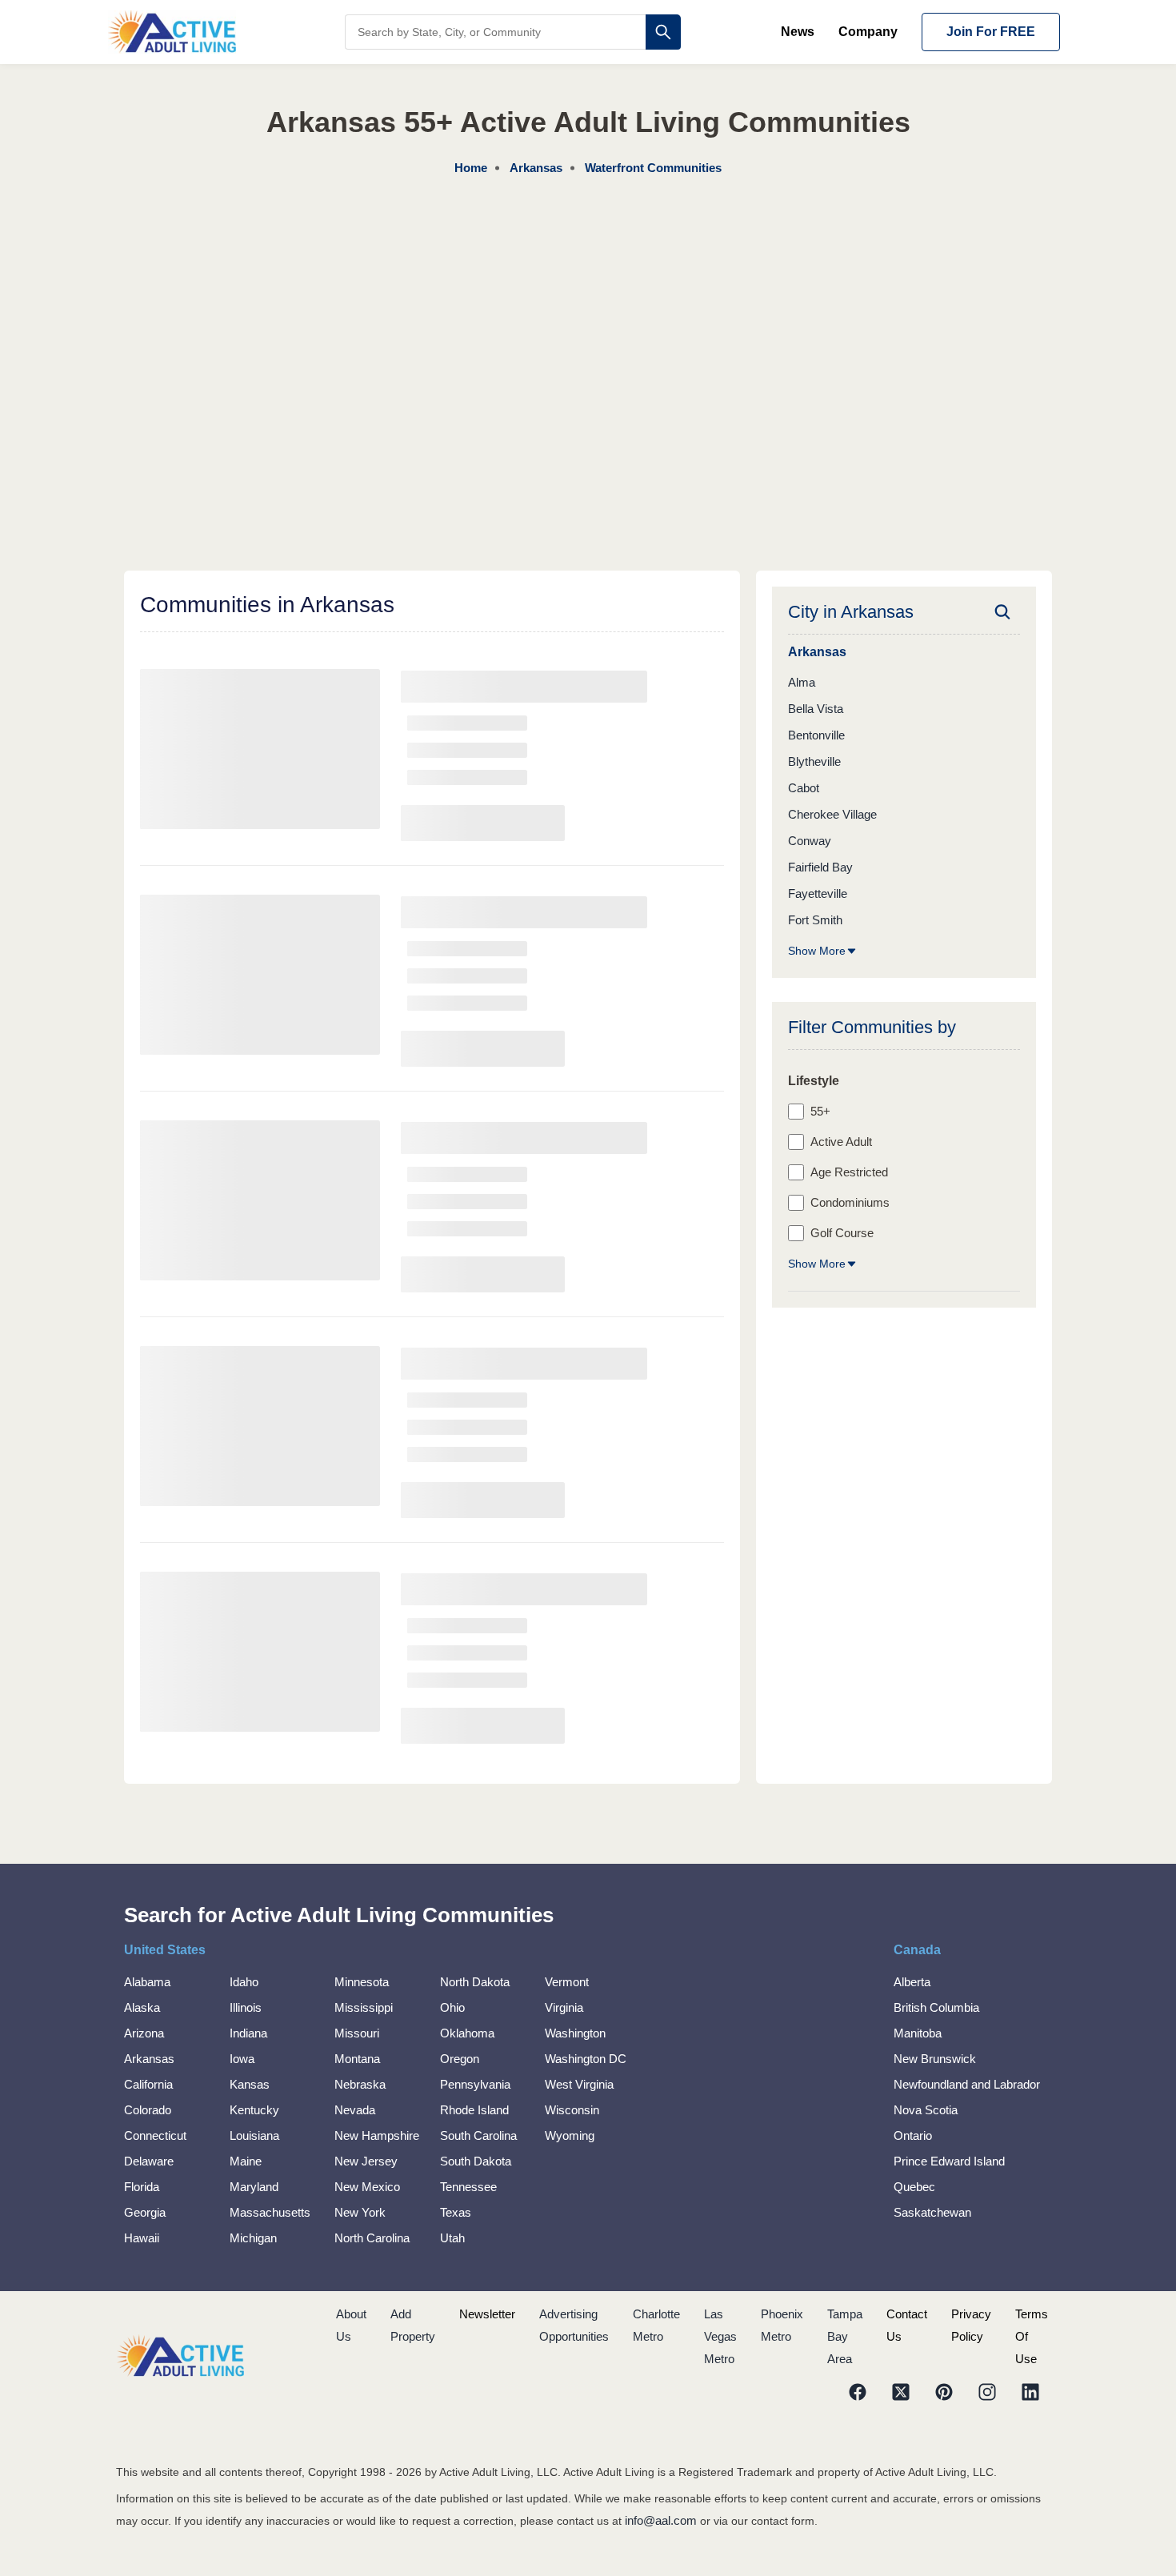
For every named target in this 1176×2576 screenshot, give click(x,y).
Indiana (248, 2033)
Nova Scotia (926, 2110)
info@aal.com (661, 2520)
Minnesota (362, 1982)
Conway (810, 841)
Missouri (357, 2033)
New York (360, 2212)
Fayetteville (818, 893)
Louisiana (254, 2135)
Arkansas (149, 2059)
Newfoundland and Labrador (967, 2084)
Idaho (244, 1982)
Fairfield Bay (820, 867)
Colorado (148, 2110)
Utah (452, 2238)
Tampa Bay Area (845, 2336)
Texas (456, 2212)
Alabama (147, 1982)
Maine (246, 2161)
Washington (575, 2033)
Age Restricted (849, 1172)
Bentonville (816, 735)
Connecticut (155, 2135)
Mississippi (364, 2007)
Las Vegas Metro (720, 2336)
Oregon (460, 2059)
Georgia (145, 2212)
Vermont (567, 1982)
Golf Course (842, 1233)
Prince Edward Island (949, 2161)
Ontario (913, 2135)
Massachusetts (270, 2212)
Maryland (254, 2187)
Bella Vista (816, 709)
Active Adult (841, 1142)
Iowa (242, 2059)
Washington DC (586, 2059)
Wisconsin (572, 2110)
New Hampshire (377, 2135)
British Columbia (936, 2007)
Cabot (804, 788)
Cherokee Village (832, 814)
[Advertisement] (588, 299)
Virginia (564, 2007)
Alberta (912, 1982)
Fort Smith (815, 920)
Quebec (914, 2187)
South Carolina (478, 2135)
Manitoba (918, 2033)
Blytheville (814, 761)
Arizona (144, 2033)
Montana (357, 2059)
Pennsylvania (475, 2084)
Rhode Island (474, 2110)
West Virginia (579, 2084)
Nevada (355, 2110)
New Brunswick (935, 2059)
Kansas (250, 2084)
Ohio (452, 2007)
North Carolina (372, 2238)
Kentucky (254, 2110)
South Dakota (476, 2161)
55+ (820, 1111)
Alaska (142, 2007)
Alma (802, 682)
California (148, 2084)
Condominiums (850, 1202)
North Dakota (475, 1982)
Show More (817, 951)
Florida (142, 2187)
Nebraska (360, 2084)
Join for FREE (991, 32)
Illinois (246, 2007)
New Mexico (367, 2187)
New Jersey (366, 2161)
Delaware (149, 2161)
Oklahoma (467, 2033)
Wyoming (570, 2135)
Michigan (253, 2238)
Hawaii (142, 2238)
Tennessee (468, 2187)
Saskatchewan (932, 2212)
